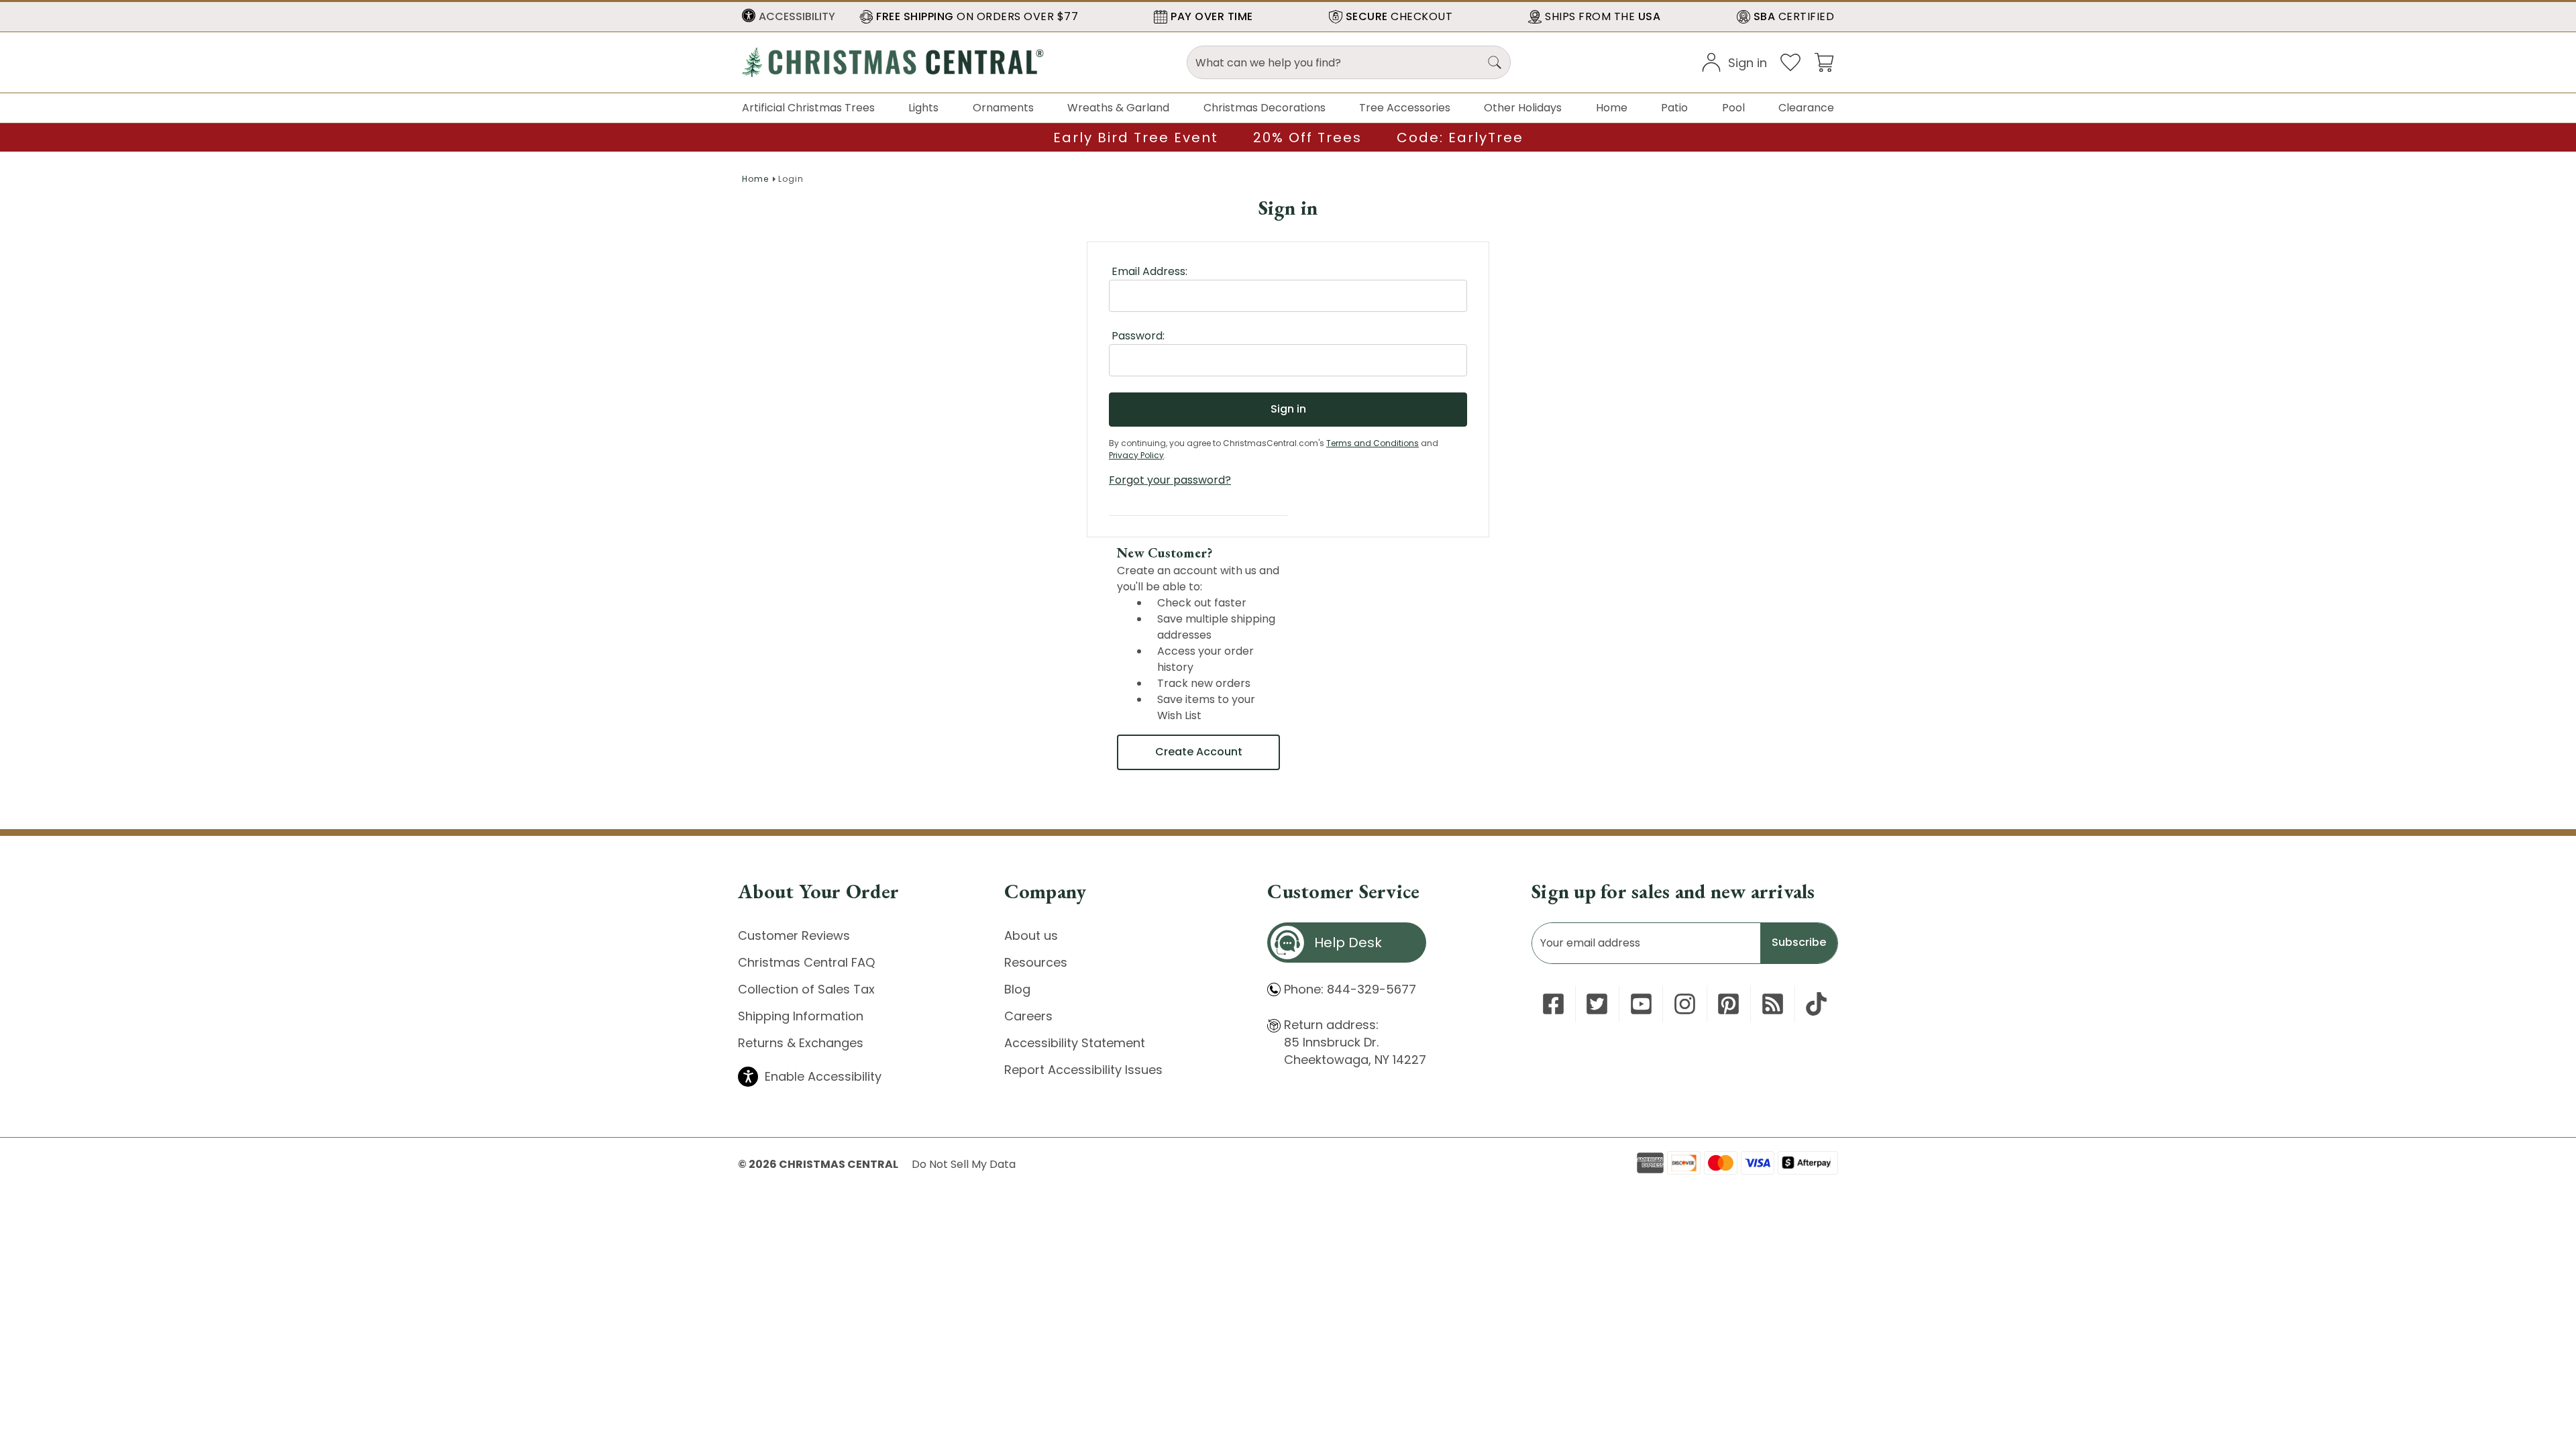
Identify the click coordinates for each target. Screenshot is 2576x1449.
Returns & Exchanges (801, 1043)
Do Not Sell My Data (964, 1164)
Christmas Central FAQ (806, 962)
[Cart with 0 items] (1824, 61)
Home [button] (1612, 108)
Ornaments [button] (1003, 108)
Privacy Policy (1136, 455)
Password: (1138, 336)
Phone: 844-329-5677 (1350, 989)
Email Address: (1149, 271)
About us (1031, 935)
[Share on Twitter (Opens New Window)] (1597, 1004)
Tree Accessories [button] (1405, 108)
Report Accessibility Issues (1083, 1070)
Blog (1017, 989)
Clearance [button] (1806, 108)
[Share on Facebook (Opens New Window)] (1553, 1004)
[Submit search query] (1495, 62)
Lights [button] (923, 108)
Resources (1036, 962)
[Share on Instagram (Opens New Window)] (1685, 1004)
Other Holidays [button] (1523, 108)
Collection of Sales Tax (806, 989)
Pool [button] (1733, 108)
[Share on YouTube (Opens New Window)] (1641, 1004)
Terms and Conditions (1373, 443)
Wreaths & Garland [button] (1118, 108)
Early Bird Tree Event (1136, 138)
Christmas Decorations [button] (1265, 108)
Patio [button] (1674, 108)
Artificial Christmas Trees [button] (808, 108)
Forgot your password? (1170, 480)
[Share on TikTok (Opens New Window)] (1816, 1004)
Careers (1028, 1016)
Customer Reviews (794, 935)
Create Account (1199, 752)
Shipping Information (801, 1016)
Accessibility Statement (1075, 1043)
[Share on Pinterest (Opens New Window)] (1728, 1004)
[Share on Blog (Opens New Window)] (1773, 1004)
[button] (789, 17)
